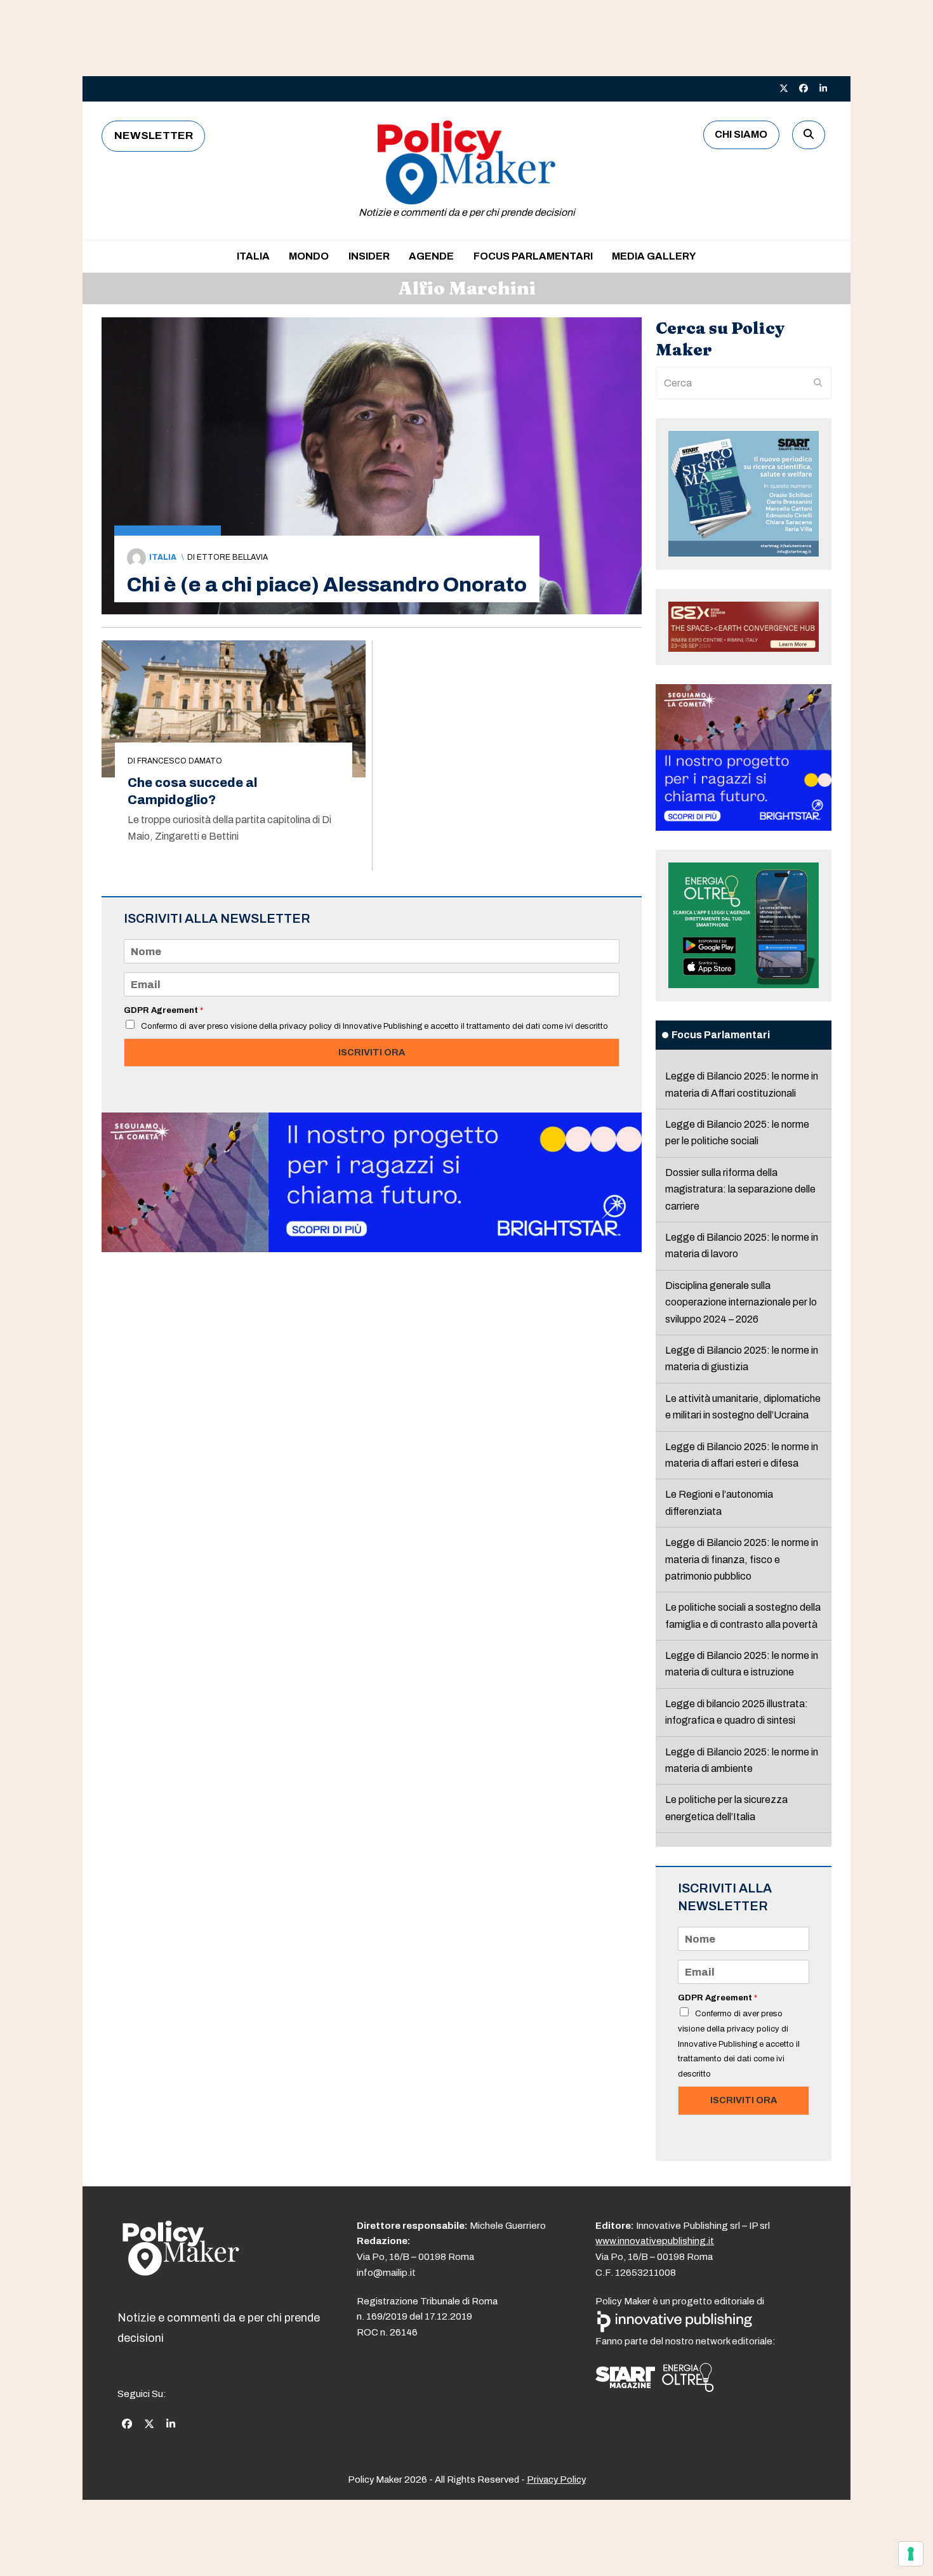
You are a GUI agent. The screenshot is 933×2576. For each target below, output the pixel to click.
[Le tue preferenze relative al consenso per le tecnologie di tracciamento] (911, 2554)
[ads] (372, 1249)
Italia (163, 557)
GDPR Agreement (163, 1010)
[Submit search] (818, 383)
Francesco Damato (180, 761)
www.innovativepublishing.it (655, 2241)
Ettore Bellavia (232, 557)
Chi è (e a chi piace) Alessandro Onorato (327, 585)
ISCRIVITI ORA (372, 1052)
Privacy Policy (556, 2480)
